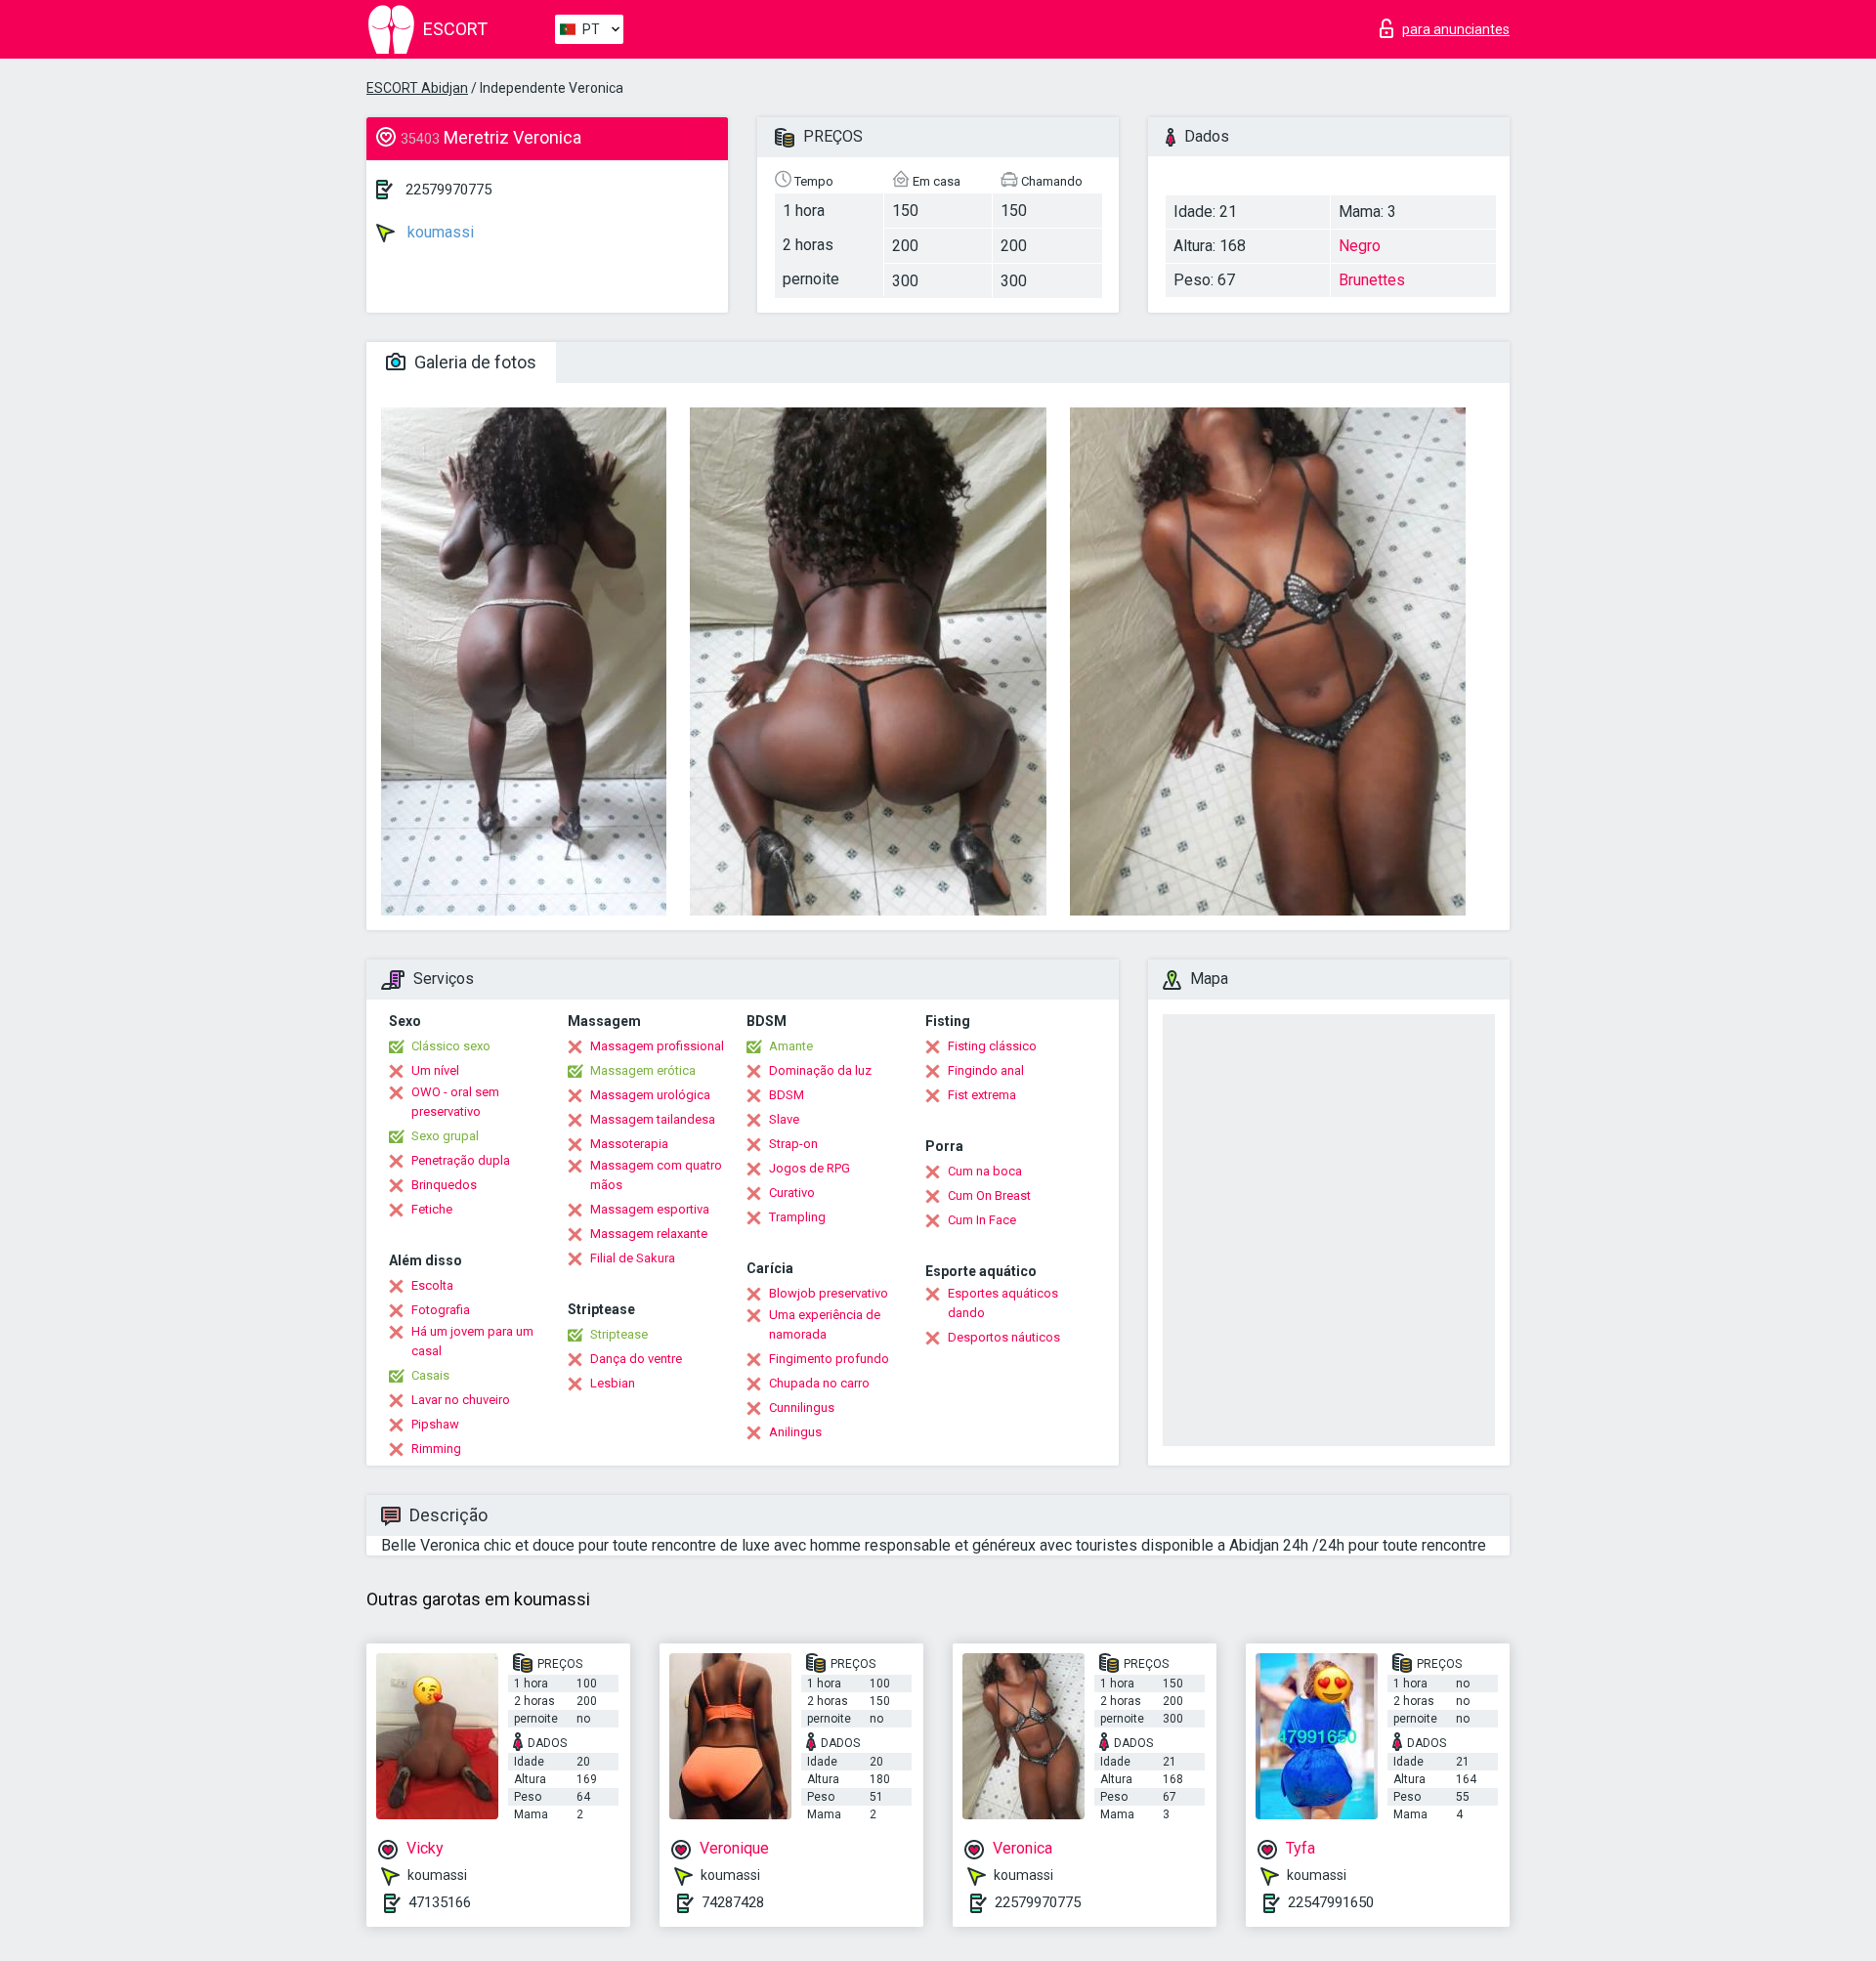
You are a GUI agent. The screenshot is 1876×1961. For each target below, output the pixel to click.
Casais (430, 1375)
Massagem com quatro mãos (656, 1175)
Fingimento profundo (829, 1359)
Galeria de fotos (473, 362)
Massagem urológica (650, 1095)
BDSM (787, 1095)
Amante (791, 1046)
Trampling (797, 1217)
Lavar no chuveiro (461, 1400)
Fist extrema (982, 1095)
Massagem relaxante (649, 1234)
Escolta (432, 1285)
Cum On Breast (989, 1195)
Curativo (792, 1193)
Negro (1360, 246)
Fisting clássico (992, 1046)
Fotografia (441, 1310)
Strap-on (793, 1144)
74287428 (733, 1902)
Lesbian (613, 1383)
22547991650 (1331, 1902)
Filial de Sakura (633, 1258)
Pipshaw (435, 1424)
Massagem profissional (657, 1046)
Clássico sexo (451, 1046)
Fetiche (432, 1209)
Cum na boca (985, 1171)
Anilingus (795, 1432)
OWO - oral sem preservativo (455, 1102)
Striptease (619, 1334)
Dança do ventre (636, 1359)
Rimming (436, 1449)
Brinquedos (444, 1185)
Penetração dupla (461, 1160)
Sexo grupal (445, 1136)
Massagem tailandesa (653, 1119)
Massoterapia (629, 1144)
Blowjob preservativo (829, 1293)
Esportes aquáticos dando (1003, 1303)
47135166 (440, 1902)
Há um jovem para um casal (472, 1341)
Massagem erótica (643, 1070)
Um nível (435, 1070)
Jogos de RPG (810, 1168)
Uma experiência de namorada (825, 1324)
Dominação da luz (820, 1070)
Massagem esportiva (650, 1209)
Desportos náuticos (1004, 1337)
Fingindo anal (986, 1070)
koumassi (439, 232)
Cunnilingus (802, 1407)
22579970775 (448, 190)
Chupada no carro (819, 1383)
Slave (784, 1119)
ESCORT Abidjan (417, 88)
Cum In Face (982, 1220)
